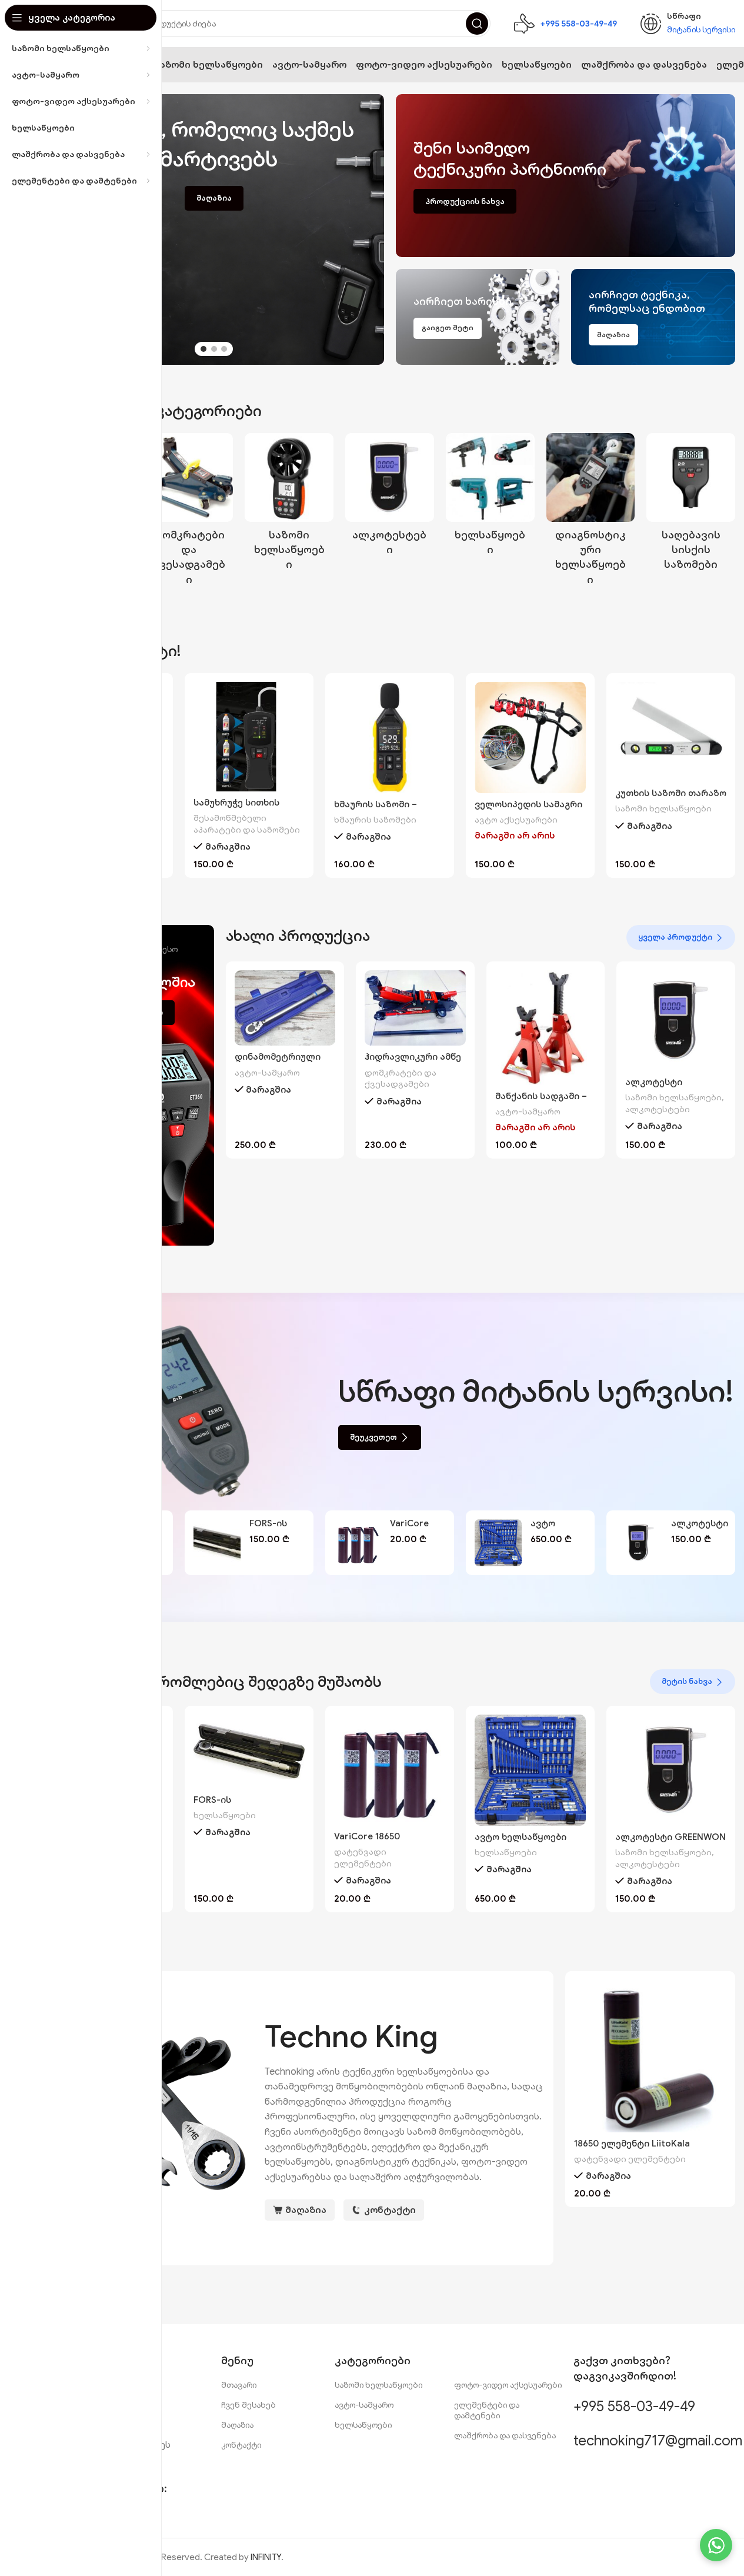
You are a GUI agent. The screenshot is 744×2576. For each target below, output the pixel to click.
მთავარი (239, 2385)
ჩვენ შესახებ (248, 2405)
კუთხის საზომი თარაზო (671, 793)
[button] (369, 229)
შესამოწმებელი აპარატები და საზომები (247, 824)
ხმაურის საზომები (375, 820)
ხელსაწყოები (225, 1815)
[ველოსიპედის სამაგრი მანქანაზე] (530, 738)
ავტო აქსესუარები (516, 820)
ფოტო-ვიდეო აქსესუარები (508, 2385)
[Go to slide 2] (214, 349)
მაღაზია (237, 2425)
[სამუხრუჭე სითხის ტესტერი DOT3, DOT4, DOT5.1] (249, 736)
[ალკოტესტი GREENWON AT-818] (676, 1021)
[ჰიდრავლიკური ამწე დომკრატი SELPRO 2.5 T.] (415, 1008)
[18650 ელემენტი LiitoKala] (650, 2056)
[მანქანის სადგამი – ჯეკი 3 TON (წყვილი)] (546, 1028)
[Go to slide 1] (203, 349)
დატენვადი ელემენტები (363, 1858)
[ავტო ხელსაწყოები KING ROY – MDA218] (498, 1543)
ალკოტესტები (658, 1109)
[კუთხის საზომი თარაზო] (671, 732)
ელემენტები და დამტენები (487, 2410)
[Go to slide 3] (224, 349)
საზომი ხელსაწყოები (663, 808)
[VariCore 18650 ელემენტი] (358, 1543)
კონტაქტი (241, 2445)
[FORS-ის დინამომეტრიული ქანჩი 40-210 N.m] (217, 1543)
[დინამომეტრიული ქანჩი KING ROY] (285, 1008)
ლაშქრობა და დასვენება (505, 2435)
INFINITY (266, 2557)
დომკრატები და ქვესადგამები (401, 1079)
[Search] (477, 24)
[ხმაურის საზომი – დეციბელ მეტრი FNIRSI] (390, 738)
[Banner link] (566, 176)
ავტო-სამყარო (267, 1073)
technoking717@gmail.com (658, 2441)
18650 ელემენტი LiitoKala (632, 2144)
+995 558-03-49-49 (634, 2407)
